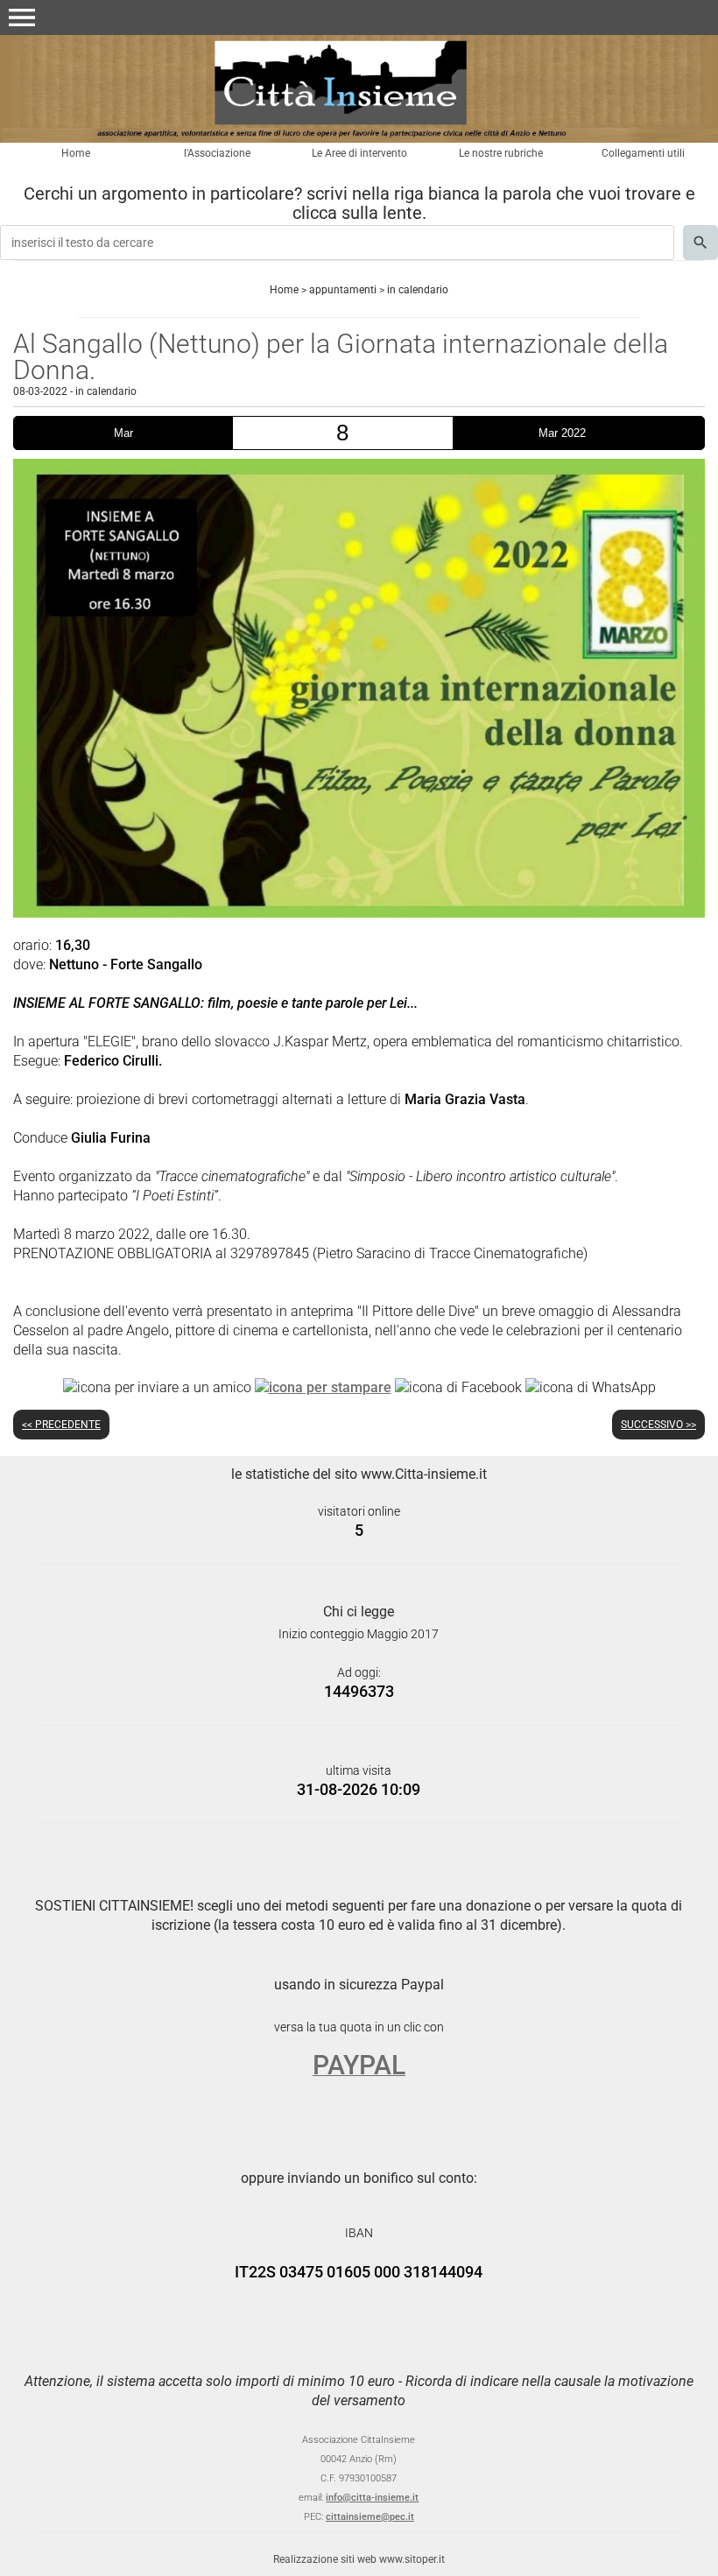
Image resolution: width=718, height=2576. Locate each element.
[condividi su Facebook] (458, 1387)
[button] (22, 18)
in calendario (418, 290)
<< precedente (61, 1425)
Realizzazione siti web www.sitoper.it (359, 2559)
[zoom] (359, 913)
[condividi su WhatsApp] (591, 1387)
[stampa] (323, 1387)
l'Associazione (217, 153)
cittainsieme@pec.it (370, 2517)
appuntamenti (343, 290)
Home (76, 153)
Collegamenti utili (643, 153)
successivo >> (658, 1425)
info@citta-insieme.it (372, 2498)
